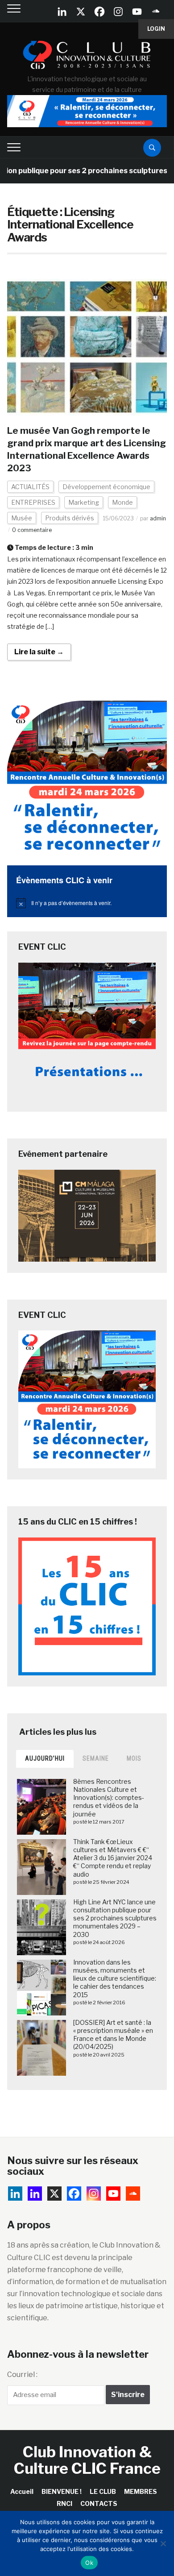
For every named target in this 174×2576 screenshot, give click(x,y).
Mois (134, 1758)
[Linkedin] (35, 2194)
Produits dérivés (70, 518)
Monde (122, 502)
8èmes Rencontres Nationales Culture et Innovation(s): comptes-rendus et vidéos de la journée (109, 1798)
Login (156, 29)
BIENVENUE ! (62, 2491)
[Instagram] (118, 12)
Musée (22, 518)
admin (158, 518)
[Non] (163, 2543)
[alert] (87, 903)
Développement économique (106, 487)
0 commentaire (32, 530)
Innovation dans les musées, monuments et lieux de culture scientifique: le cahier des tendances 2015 (115, 1978)
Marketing (84, 502)
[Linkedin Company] (62, 12)
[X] (81, 12)
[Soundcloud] (156, 12)
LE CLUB (103, 2491)
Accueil (22, 2491)
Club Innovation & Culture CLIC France (87, 2460)
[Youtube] (137, 12)
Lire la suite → (39, 652)
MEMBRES (141, 2491)
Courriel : (22, 2374)
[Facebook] (99, 12)
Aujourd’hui (45, 1758)
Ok (89, 2563)
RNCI (64, 2503)
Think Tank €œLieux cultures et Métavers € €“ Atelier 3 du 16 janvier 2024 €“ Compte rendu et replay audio (113, 1858)
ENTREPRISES (33, 502)
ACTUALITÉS (30, 487)
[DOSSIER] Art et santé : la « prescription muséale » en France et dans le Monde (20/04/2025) (113, 2035)
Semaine (96, 1758)
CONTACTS (99, 2503)
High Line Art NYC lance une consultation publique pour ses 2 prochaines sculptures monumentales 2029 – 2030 (115, 1918)
